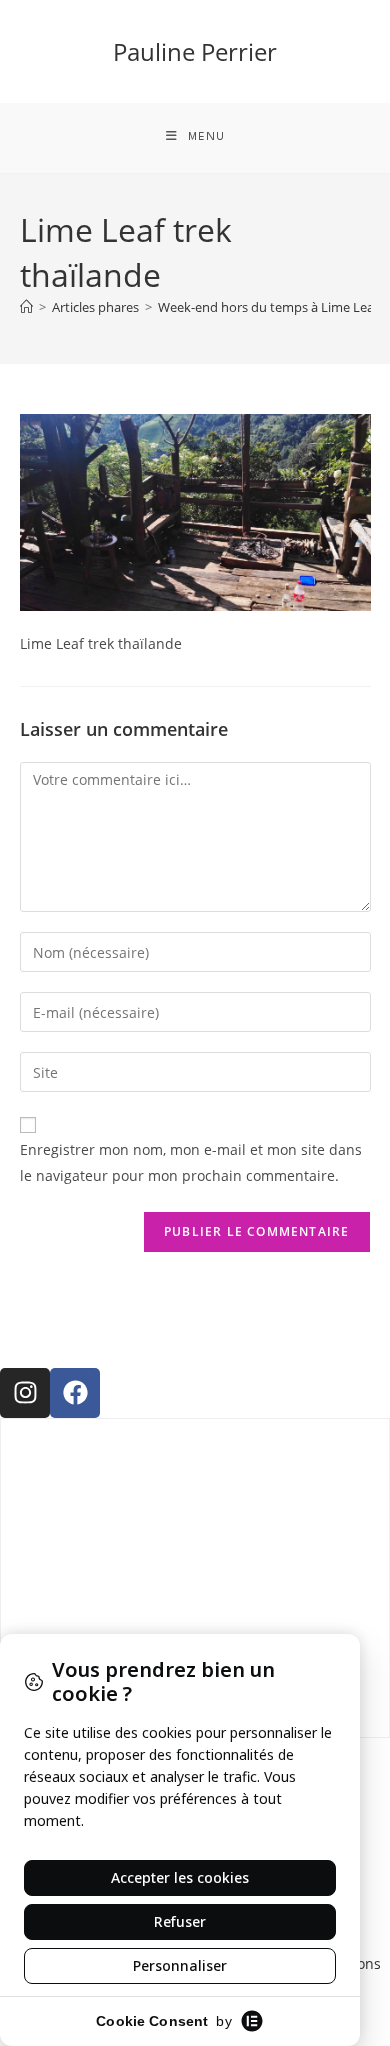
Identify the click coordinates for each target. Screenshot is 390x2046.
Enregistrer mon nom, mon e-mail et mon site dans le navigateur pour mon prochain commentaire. (191, 1162)
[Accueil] (26, 307)
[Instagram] (25, 1393)
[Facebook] (75, 1393)
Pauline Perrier (195, 51)
